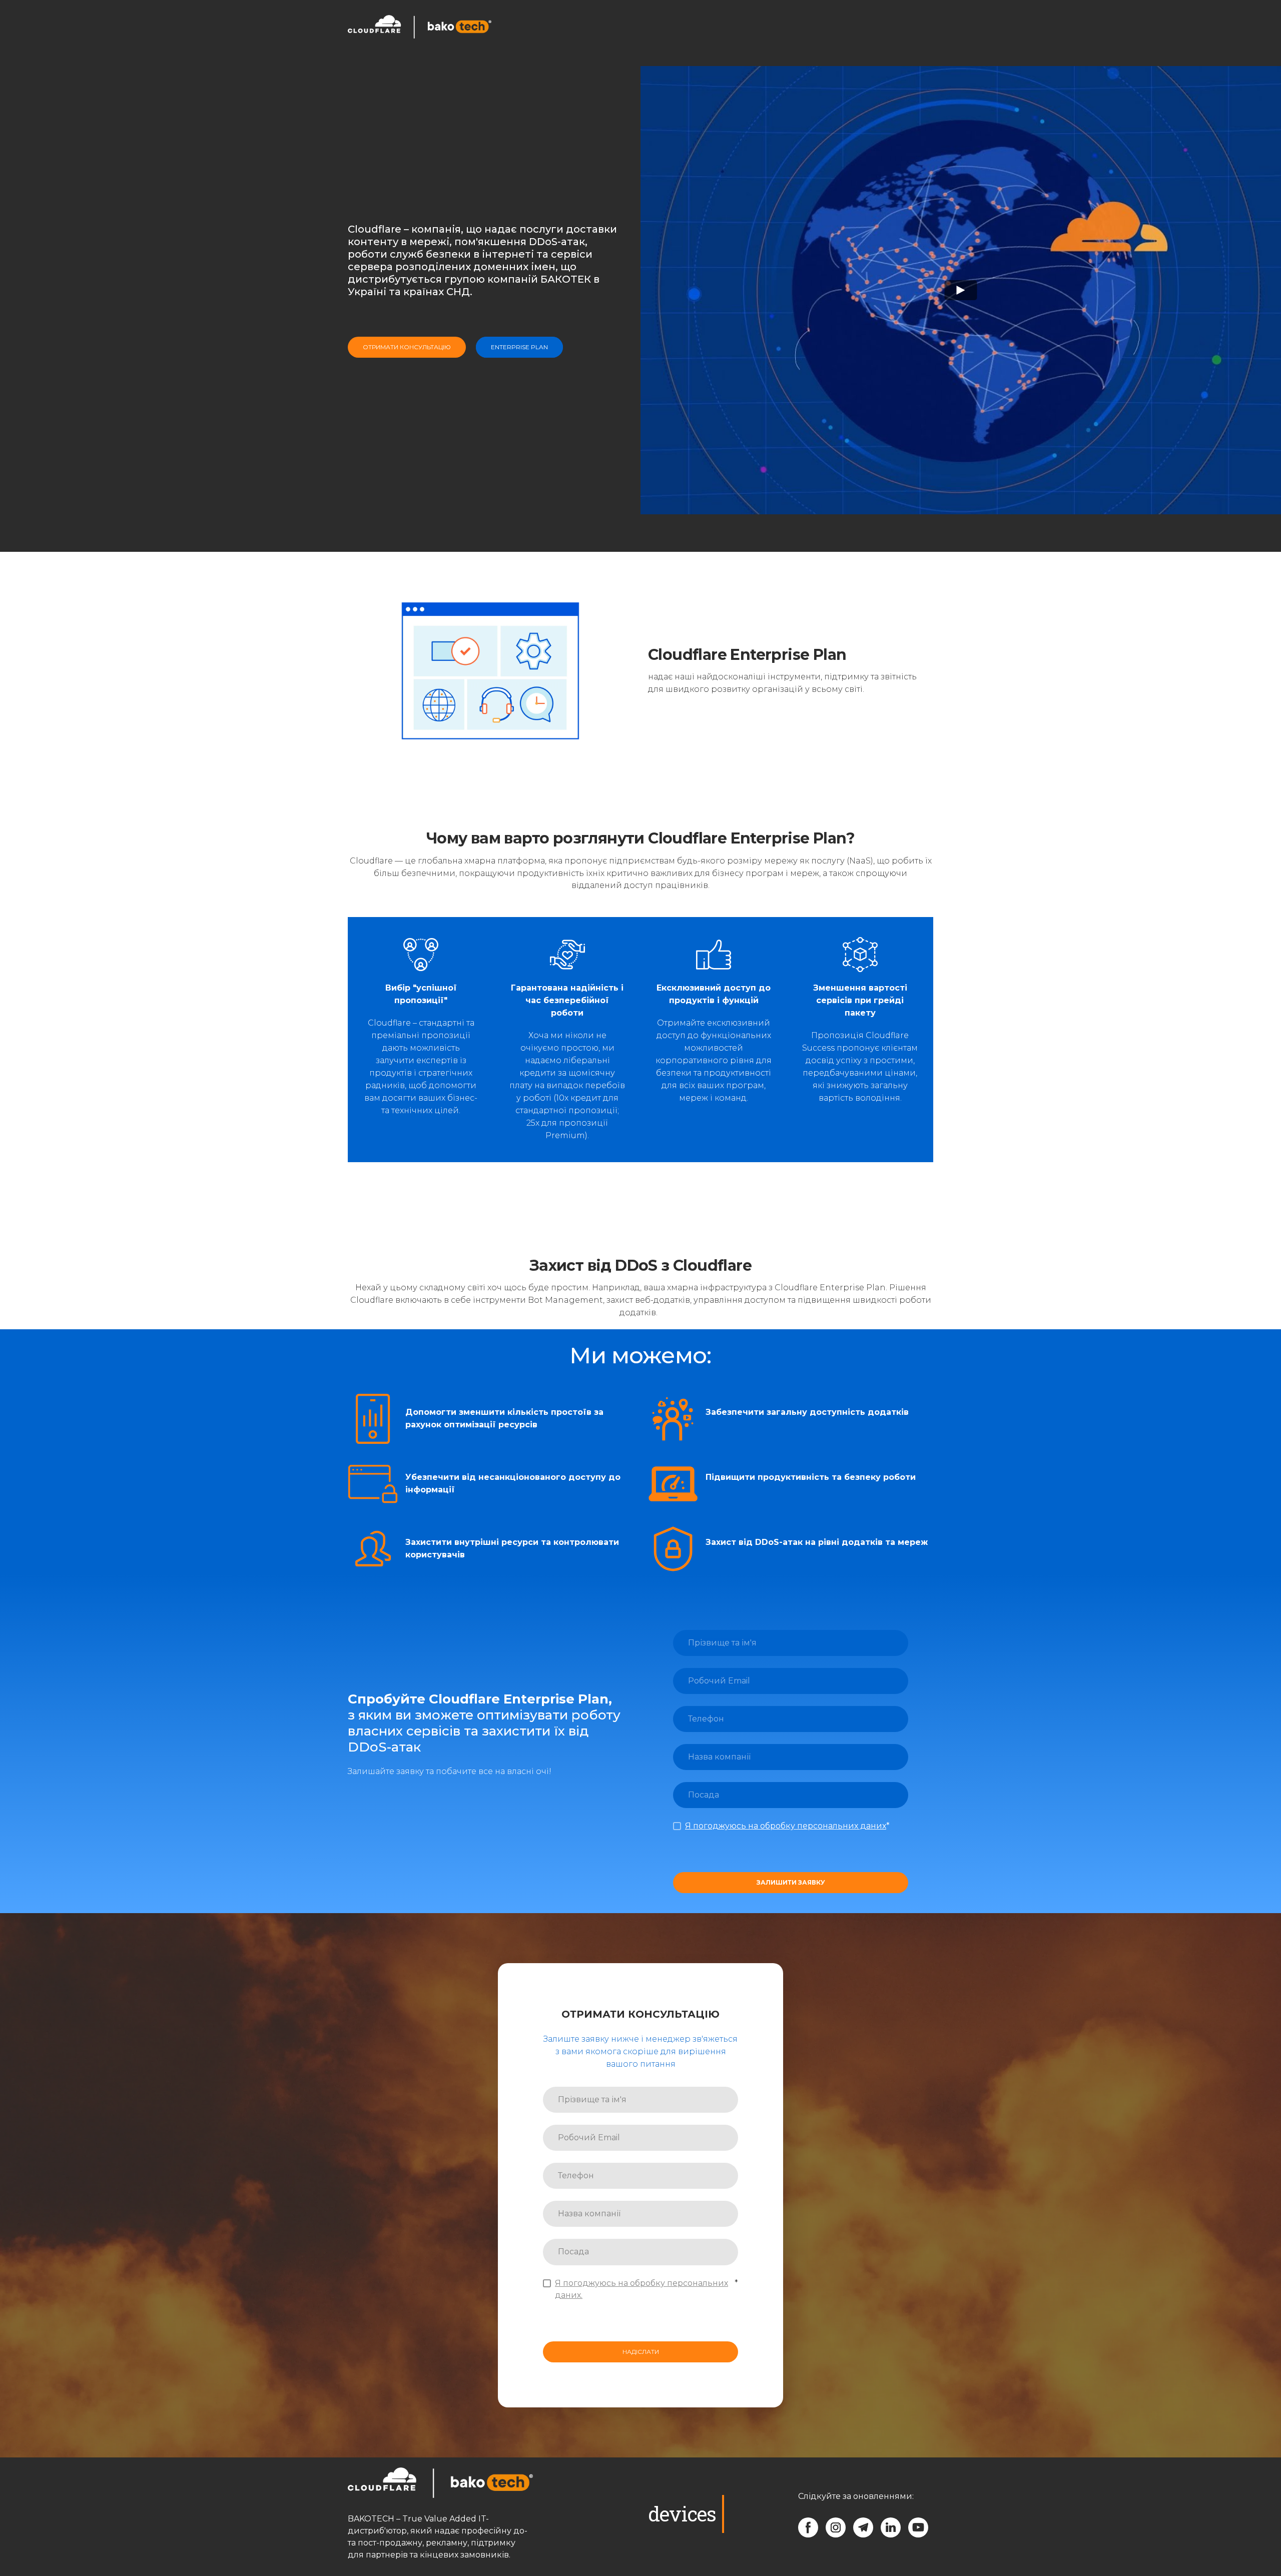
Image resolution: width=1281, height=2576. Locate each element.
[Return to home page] (420, 27)
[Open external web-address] (516, 27)
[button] (877, 27)
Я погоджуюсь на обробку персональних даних (786, 1826)
